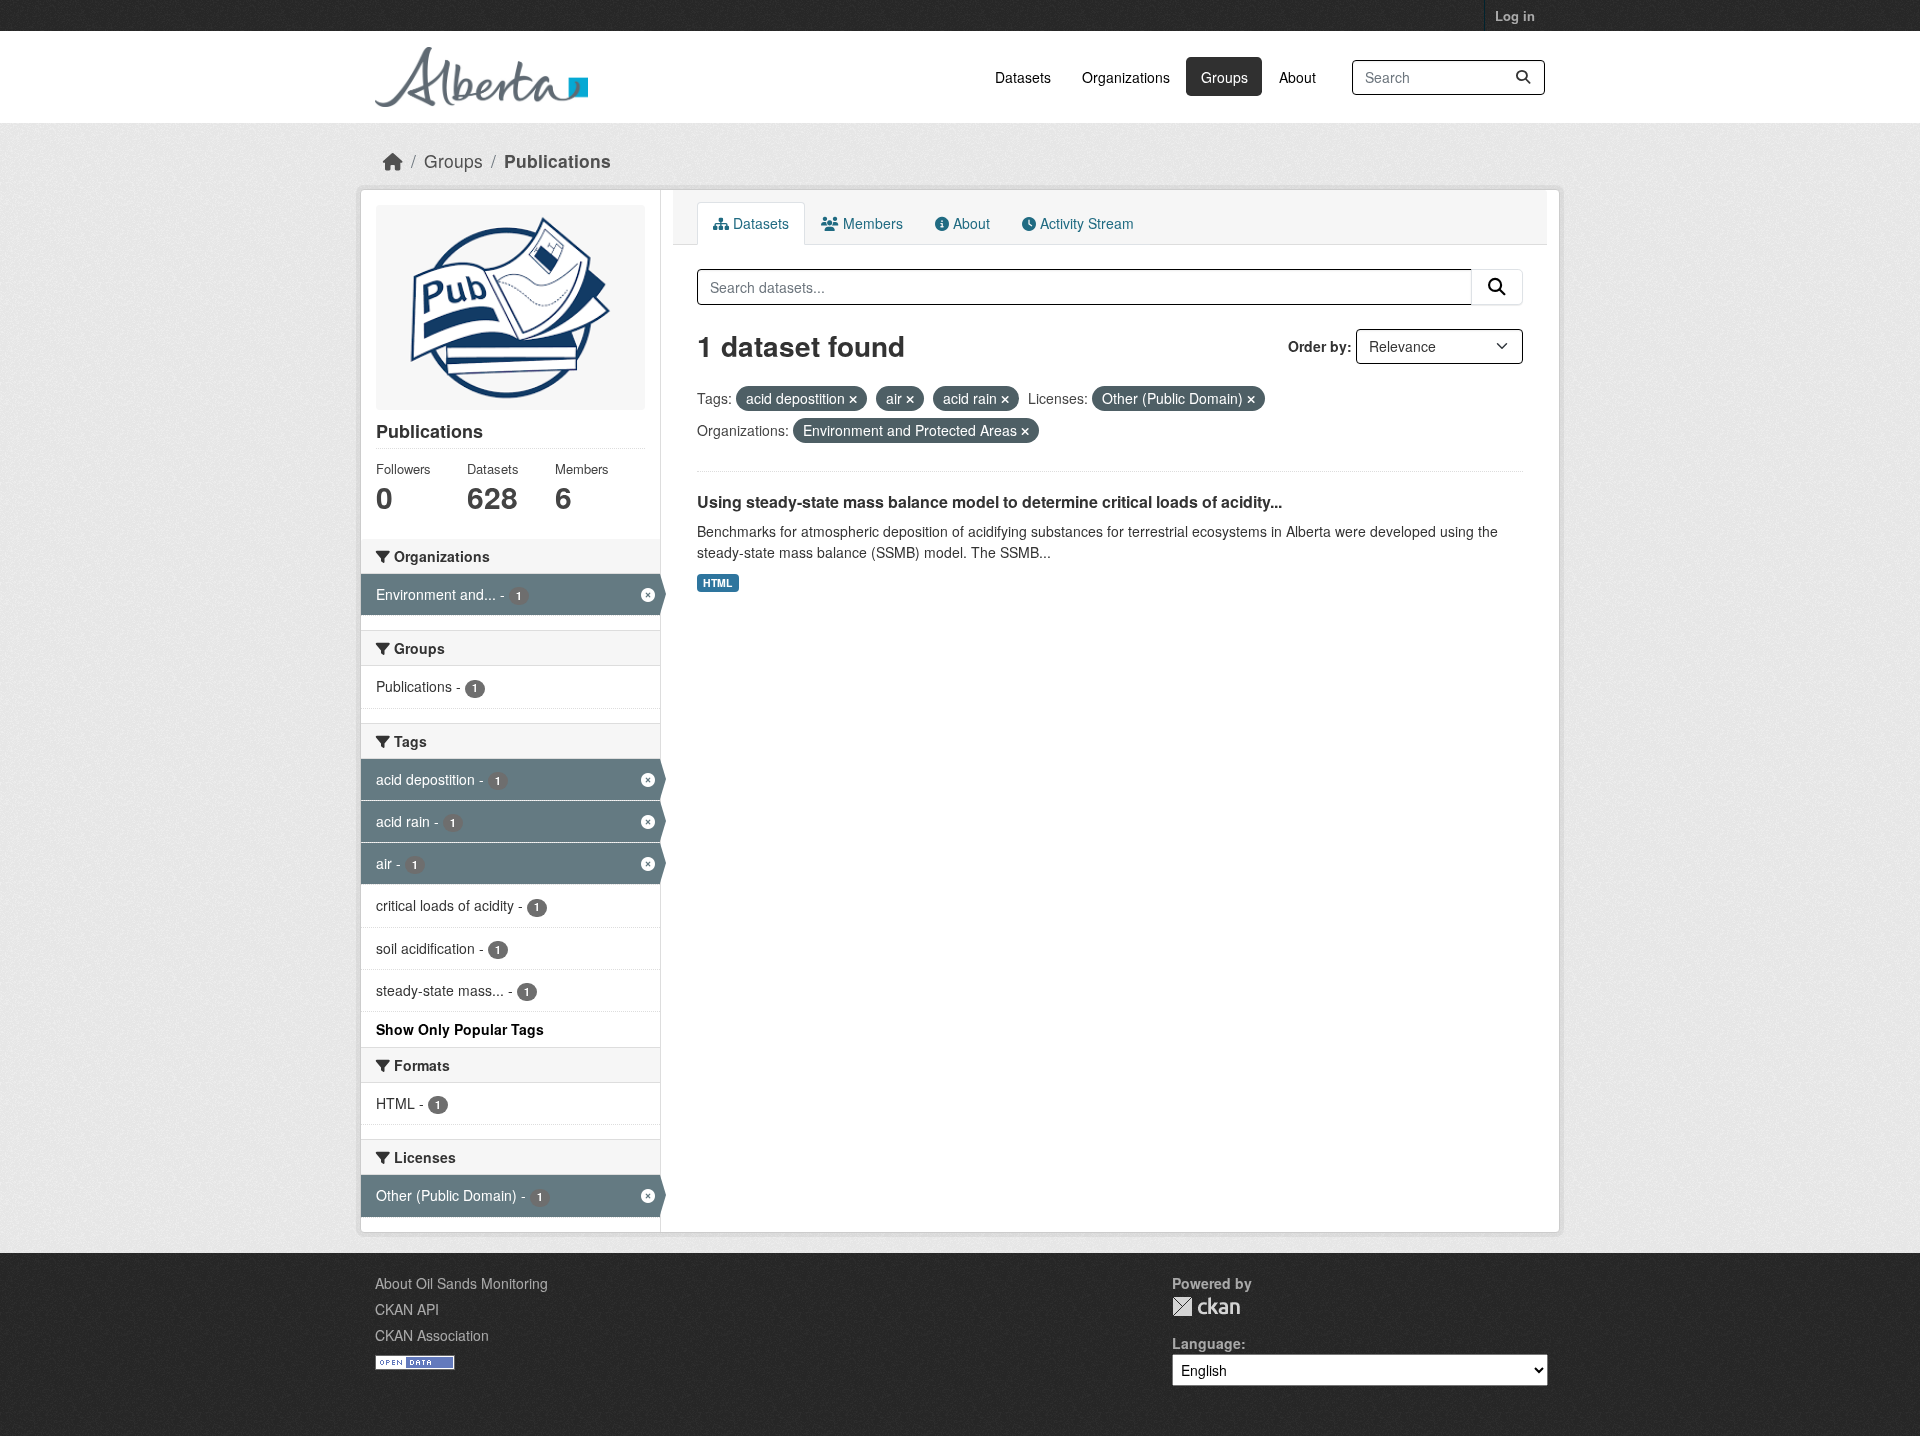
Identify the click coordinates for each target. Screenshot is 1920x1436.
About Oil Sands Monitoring (461, 1283)
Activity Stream (1085, 223)
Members (871, 223)
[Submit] (1523, 77)
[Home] (393, 160)
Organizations (1126, 77)
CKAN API (407, 1309)
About (1297, 77)
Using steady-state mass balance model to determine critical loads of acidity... (989, 501)
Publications (557, 160)
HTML (717, 582)
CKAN (1206, 1306)
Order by (1317, 346)
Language (1206, 1343)
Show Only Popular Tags (460, 1029)
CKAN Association (432, 1335)
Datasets (1023, 77)
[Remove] (853, 399)
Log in (1515, 15)
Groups (1224, 77)
